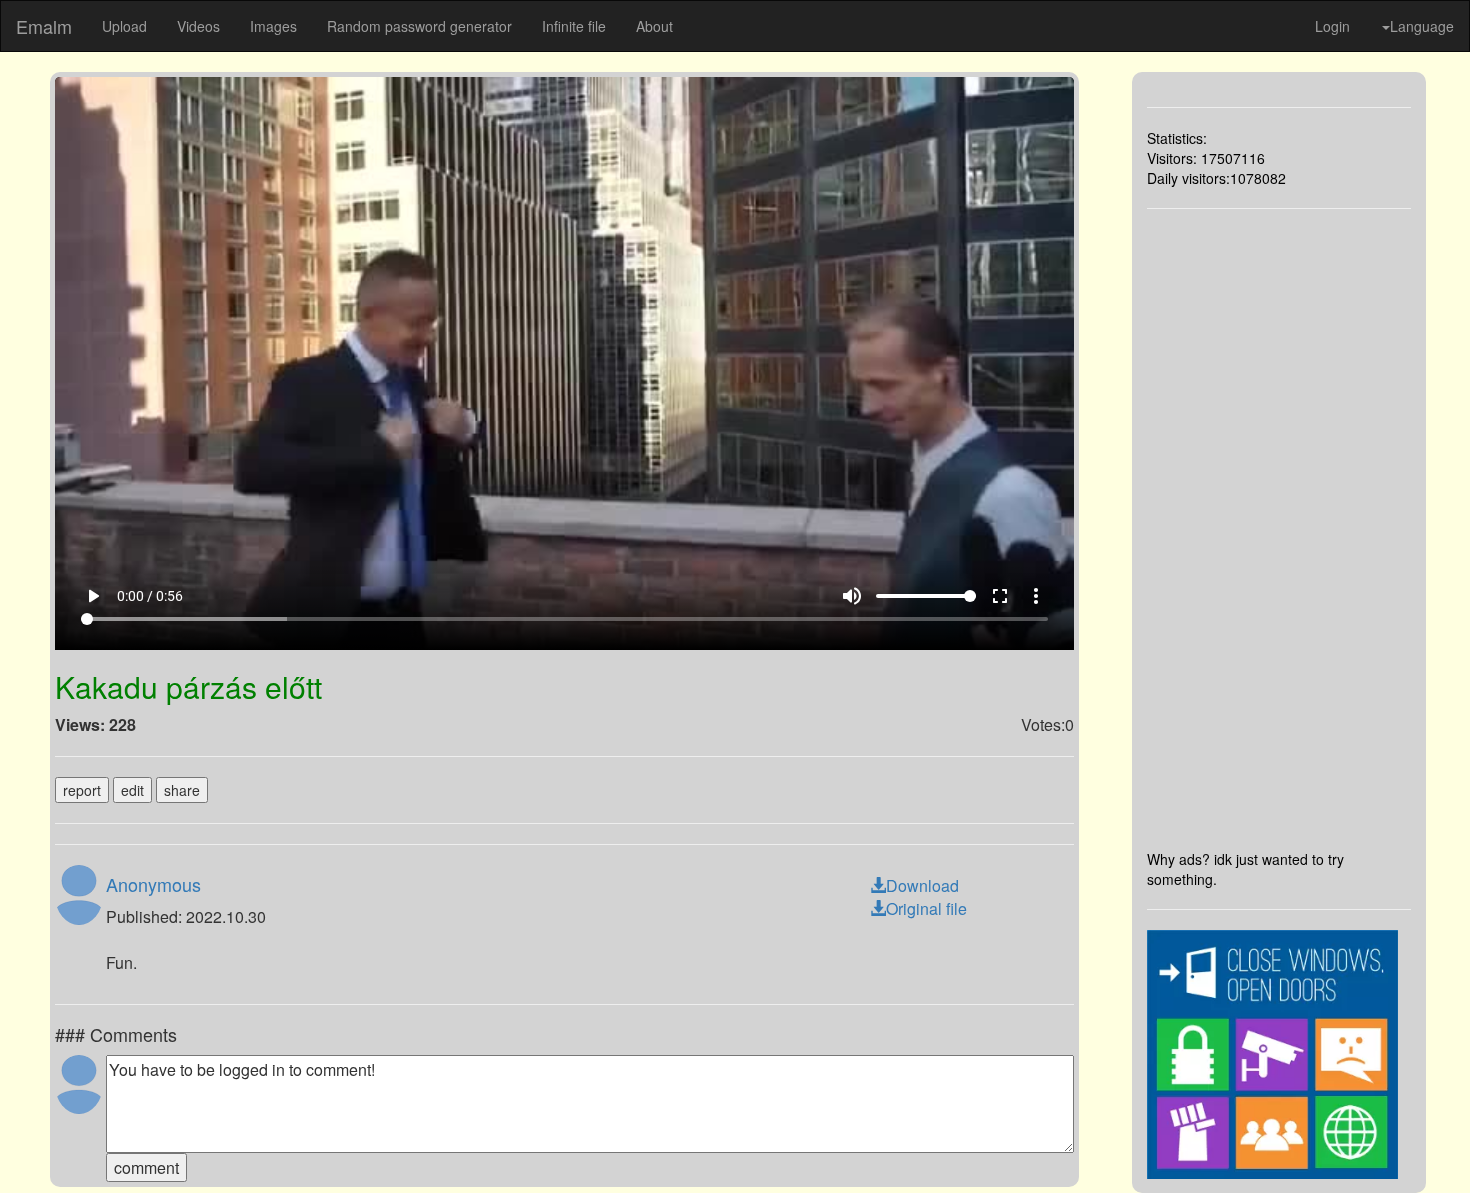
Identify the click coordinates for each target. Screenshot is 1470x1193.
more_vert (1036, 596)
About (654, 26)
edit (132, 790)
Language (1422, 26)
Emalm (44, 26)
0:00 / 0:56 (150, 596)
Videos (198, 26)
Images (273, 26)
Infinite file (574, 26)
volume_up (852, 596)
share (182, 790)
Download (922, 885)
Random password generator (419, 26)
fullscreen (1000, 596)
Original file (926, 908)
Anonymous (153, 884)
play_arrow (93, 596)
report (82, 790)
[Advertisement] (1279, 529)
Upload (124, 26)
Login (1332, 26)
